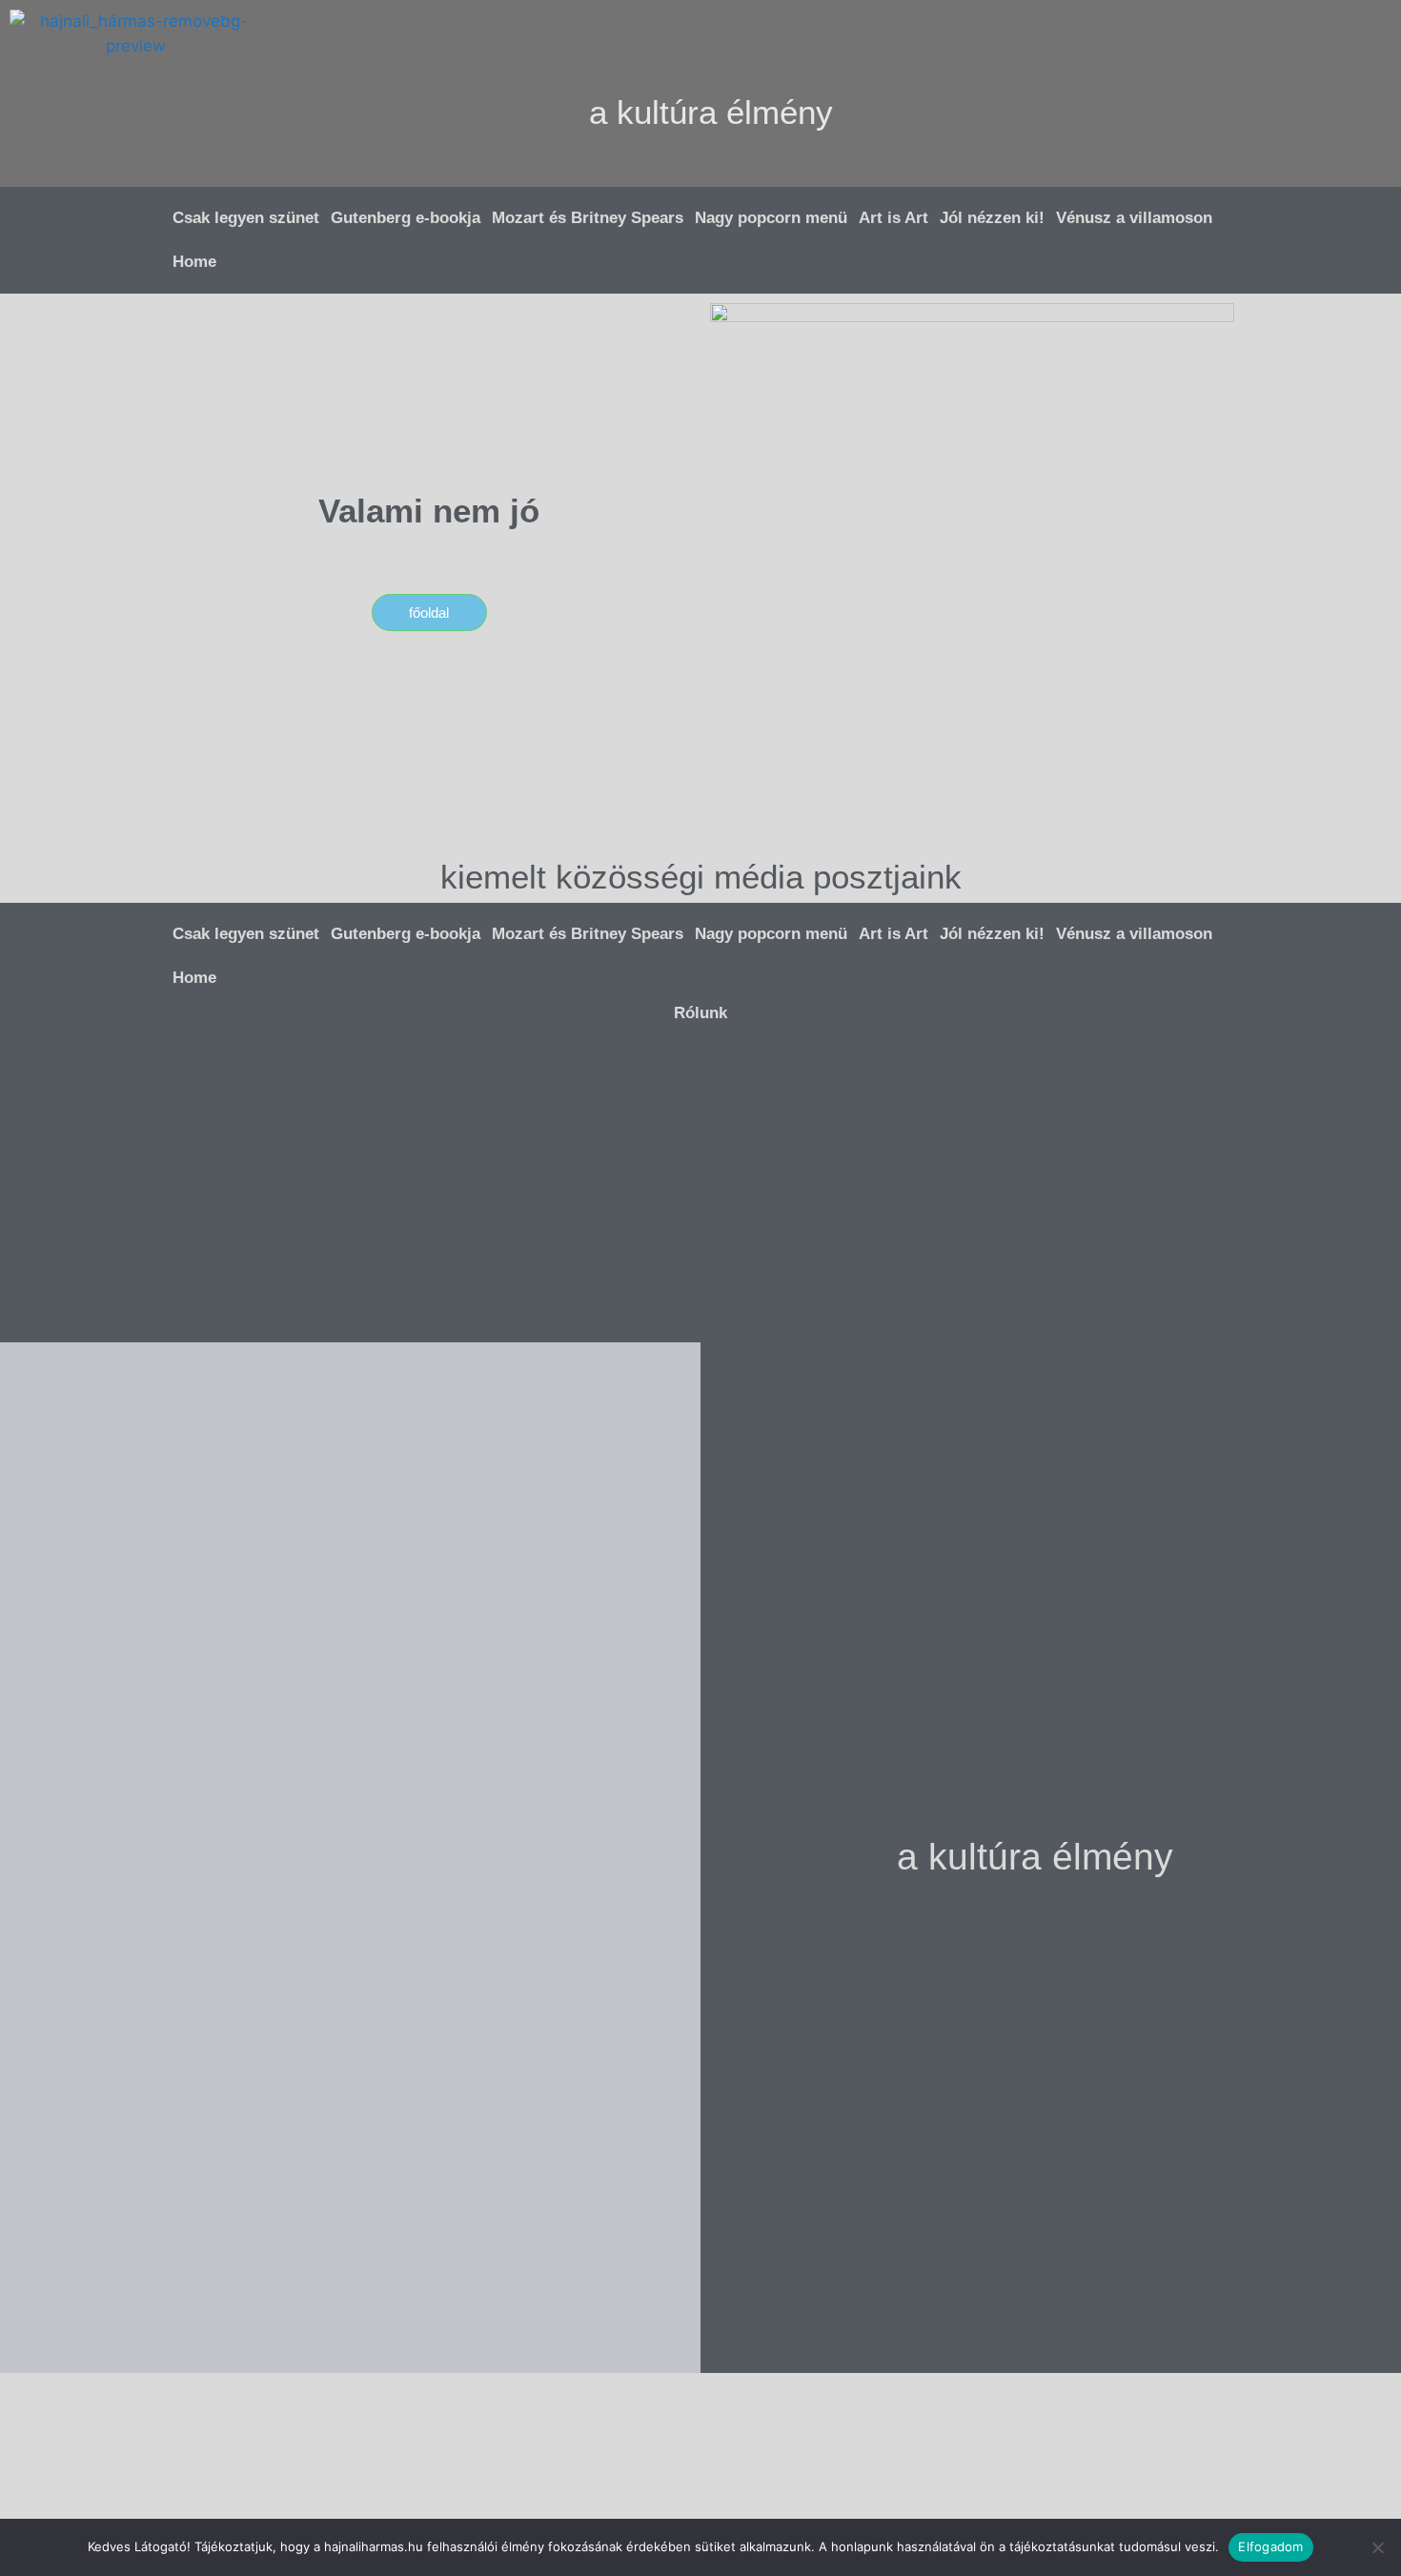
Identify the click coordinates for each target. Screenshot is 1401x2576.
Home (194, 262)
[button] (1273, 35)
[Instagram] (1218, 157)
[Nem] (1377, 2547)
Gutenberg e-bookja (406, 218)
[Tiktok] (1328, 157)
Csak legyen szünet (246, 218)
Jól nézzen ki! (992, 218)
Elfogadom (1270, 2546)
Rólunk (700, 1013)
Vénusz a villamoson (1134, 218)
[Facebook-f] (1273, 157)
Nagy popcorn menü (771, 218)
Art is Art (893, 218)
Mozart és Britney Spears (588, 218)
